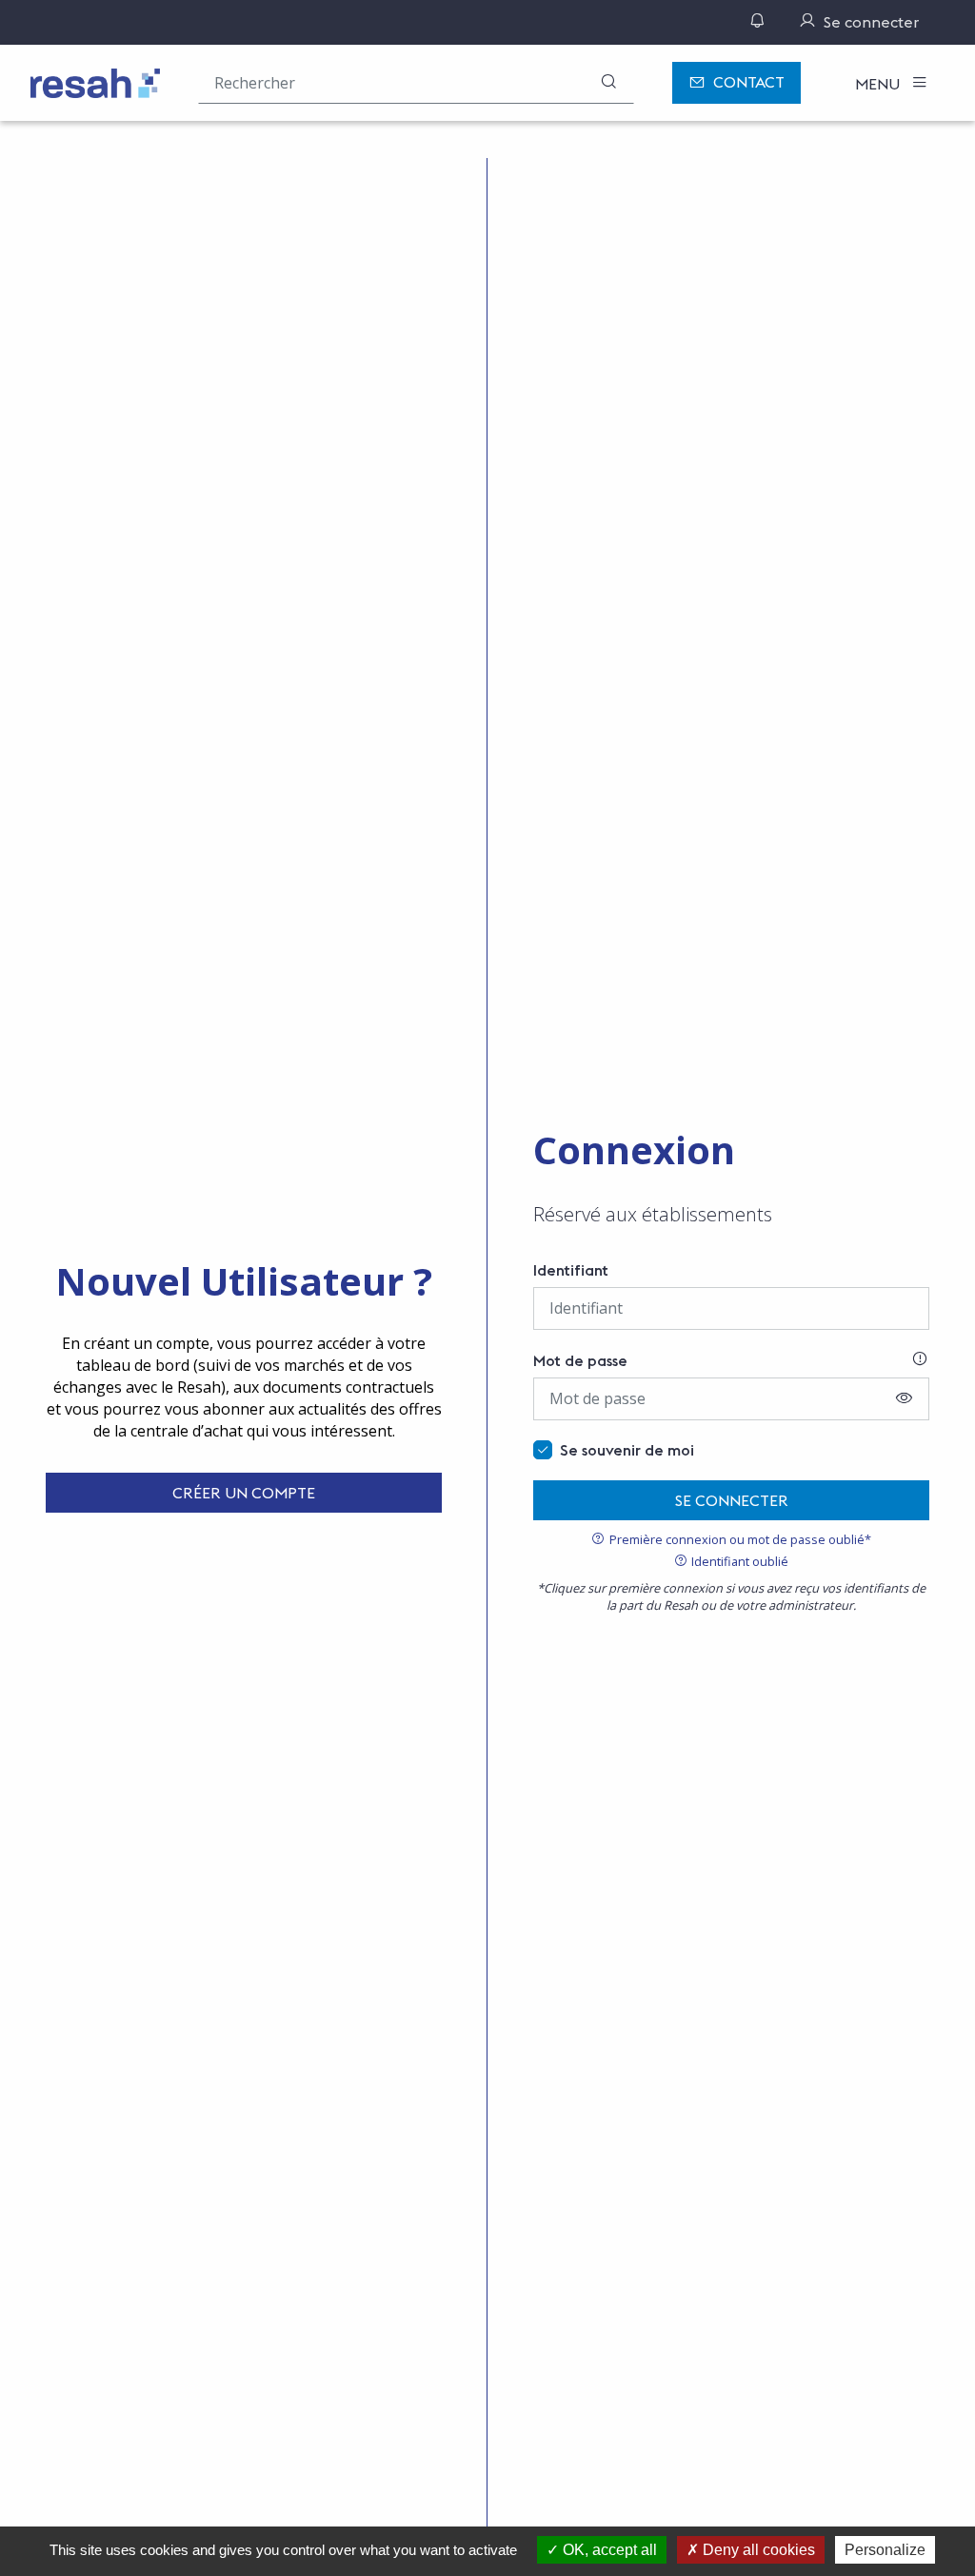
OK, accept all (608, 2550)
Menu (879, 84)
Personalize (885, 2550)
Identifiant (571, 1270)
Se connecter (732, 1500)
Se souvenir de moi (627, 1450)
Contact (749, 82)
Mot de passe (580, 1360)
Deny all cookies (757, 2550)
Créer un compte (244, 1493)
